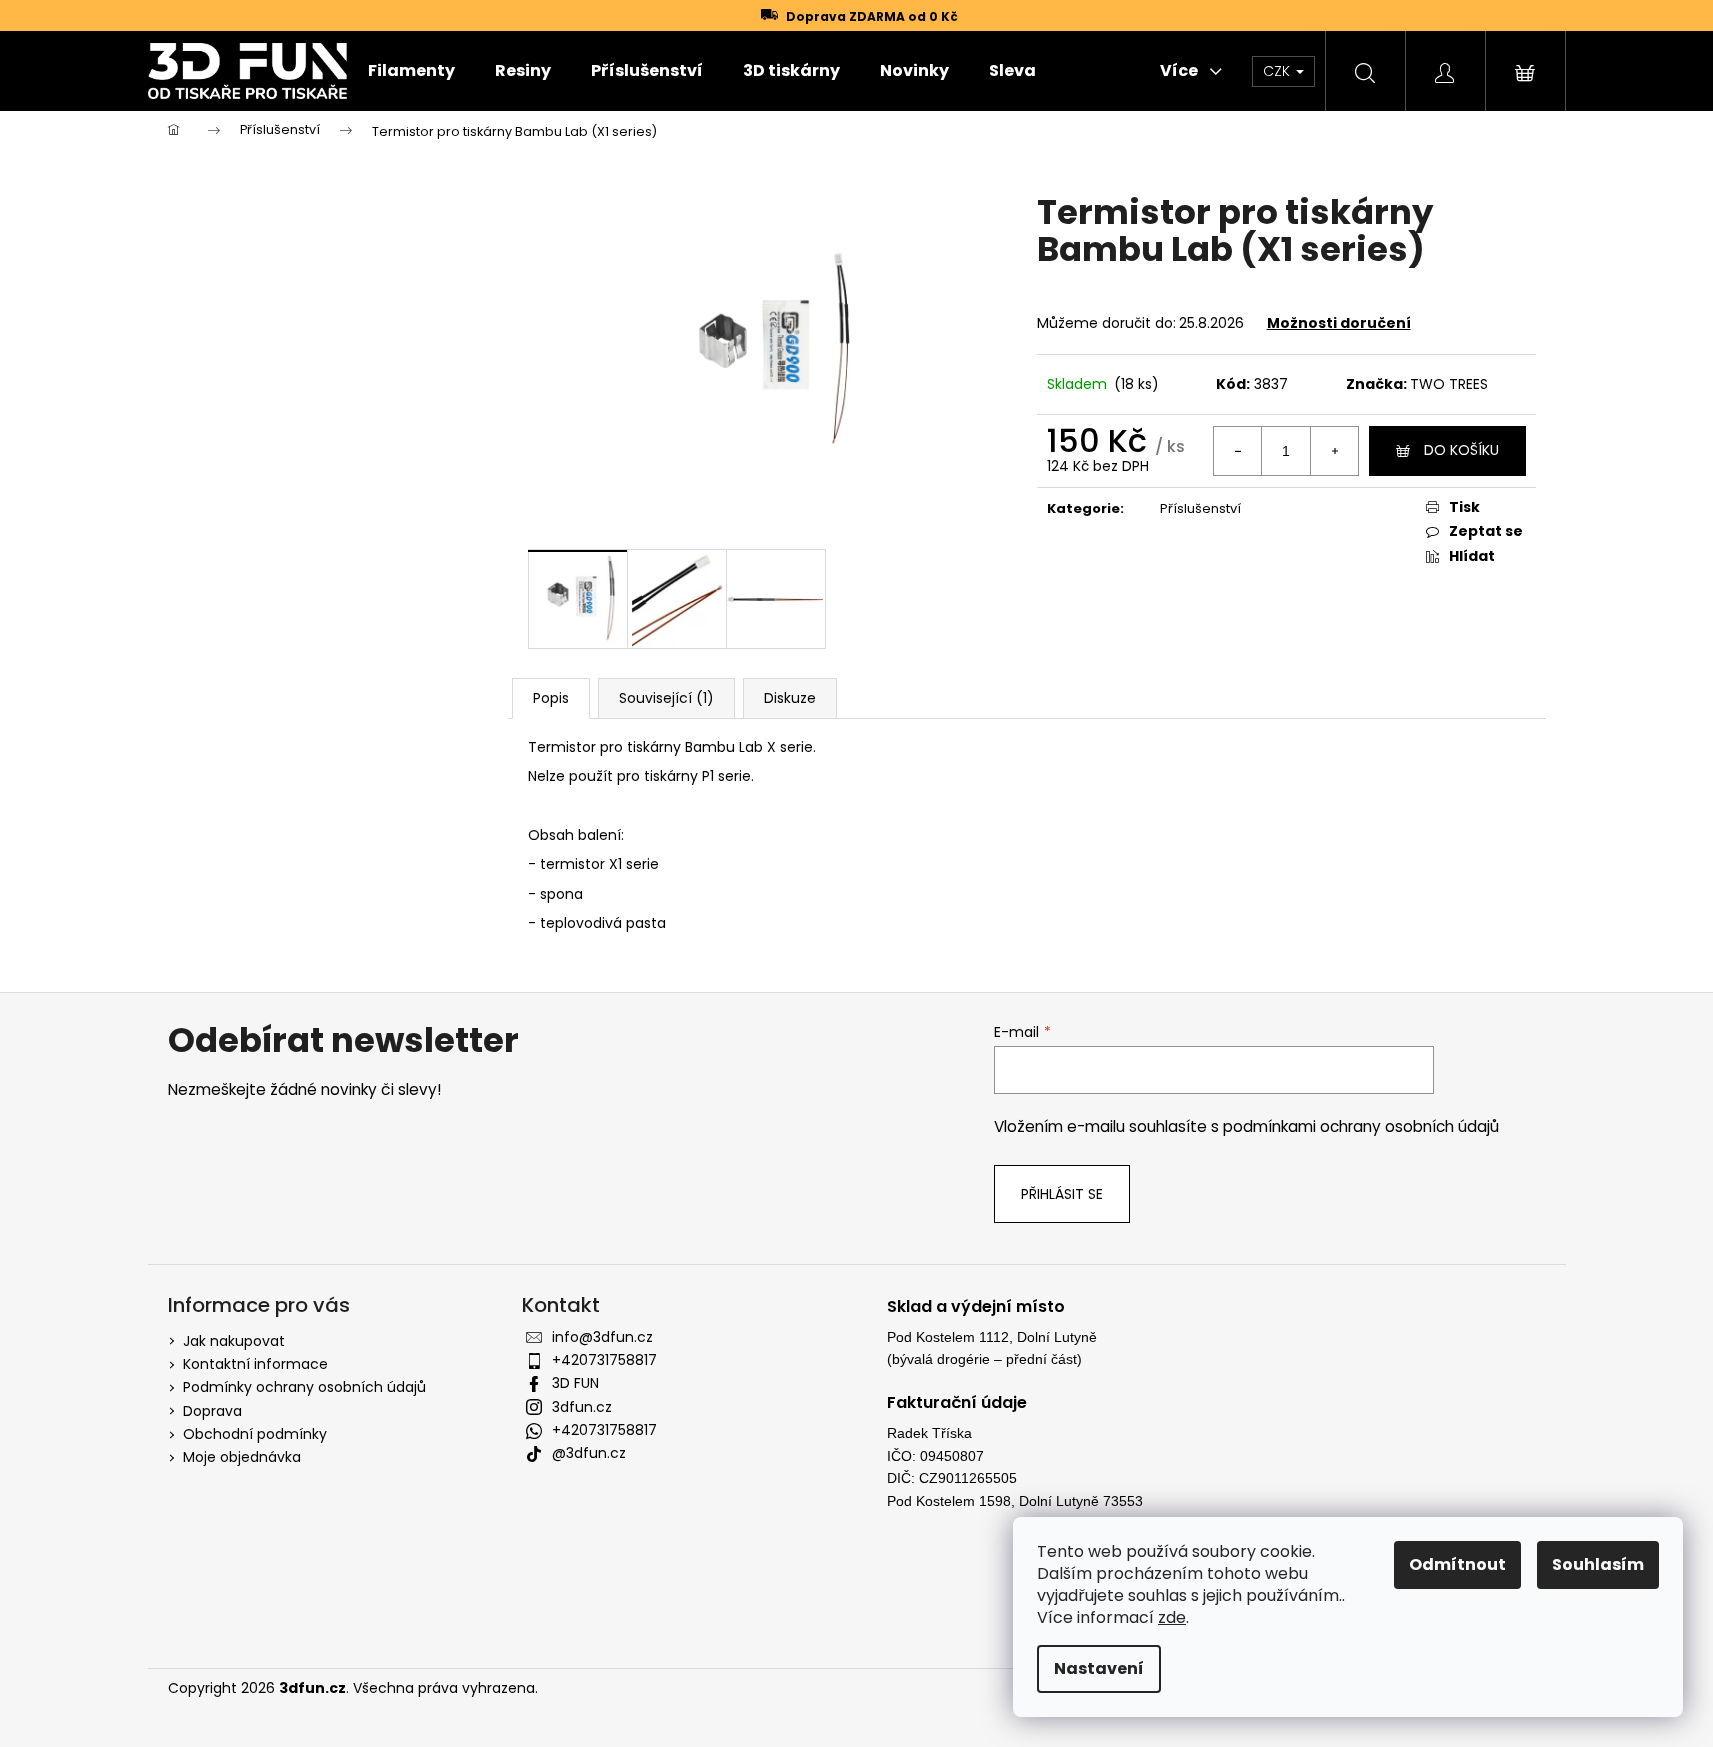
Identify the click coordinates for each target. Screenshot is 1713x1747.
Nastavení (1099, 1668)
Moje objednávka (242, 1457)
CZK (1278, 71)
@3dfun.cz (589, 1453)
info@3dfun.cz (602, 1337)
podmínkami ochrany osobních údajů (1361, 1126)
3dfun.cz (582, 1407)
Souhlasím (1598, 1564)
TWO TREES (1449, 384)
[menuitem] (411, 71)
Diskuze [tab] (790, 698)
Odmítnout (1457, 1564)
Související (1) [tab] (666, 698)
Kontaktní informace (255, 1364)
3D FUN (575, 1383)
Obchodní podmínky (255, 1434)
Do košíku (1461, 450)
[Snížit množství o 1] (1238, 451)
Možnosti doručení (1339, 323)
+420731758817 (604, 1360)
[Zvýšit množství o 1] (1334, 451)
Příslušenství (1200, 508)
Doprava (212, 1411)
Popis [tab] (551, 698)
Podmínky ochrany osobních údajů (304, 1387)
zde (1172, 1617)
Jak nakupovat (234, 1341)
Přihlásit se (1062, 1194)
